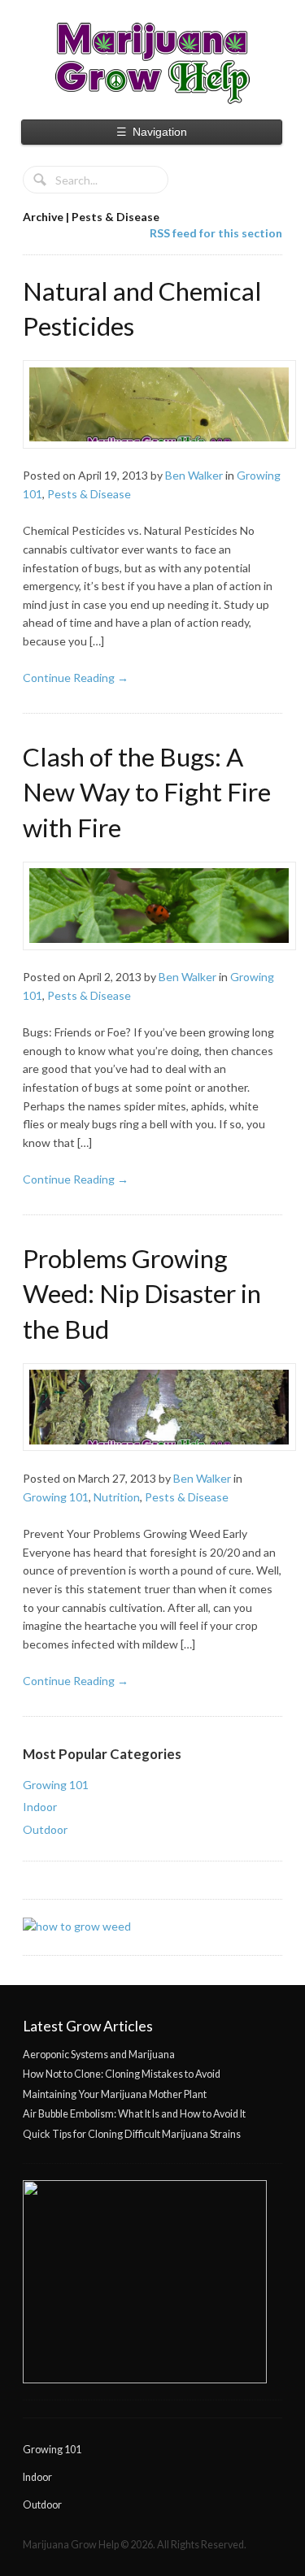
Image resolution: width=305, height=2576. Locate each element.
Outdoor (45, 1829)
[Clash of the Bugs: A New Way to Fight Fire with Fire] (152, 906)
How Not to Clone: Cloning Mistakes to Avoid (122, 2074)
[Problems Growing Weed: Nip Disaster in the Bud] (152, 1407)
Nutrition (117, 1497)
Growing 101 (56, 1497)
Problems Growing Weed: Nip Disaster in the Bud (142, 1294)
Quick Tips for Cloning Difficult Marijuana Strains (132, 2134)
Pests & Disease (89, 494)
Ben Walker (194, 475)
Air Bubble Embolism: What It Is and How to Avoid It (134, 2114)
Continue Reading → (76, 678)
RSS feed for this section (216, 233)
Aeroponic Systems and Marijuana (99, 2055)
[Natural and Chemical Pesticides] (152, 404)
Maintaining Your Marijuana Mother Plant (115, 2094)
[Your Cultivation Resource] (152, 63)
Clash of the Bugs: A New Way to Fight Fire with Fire (147, 792)
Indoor (40, 1807)
